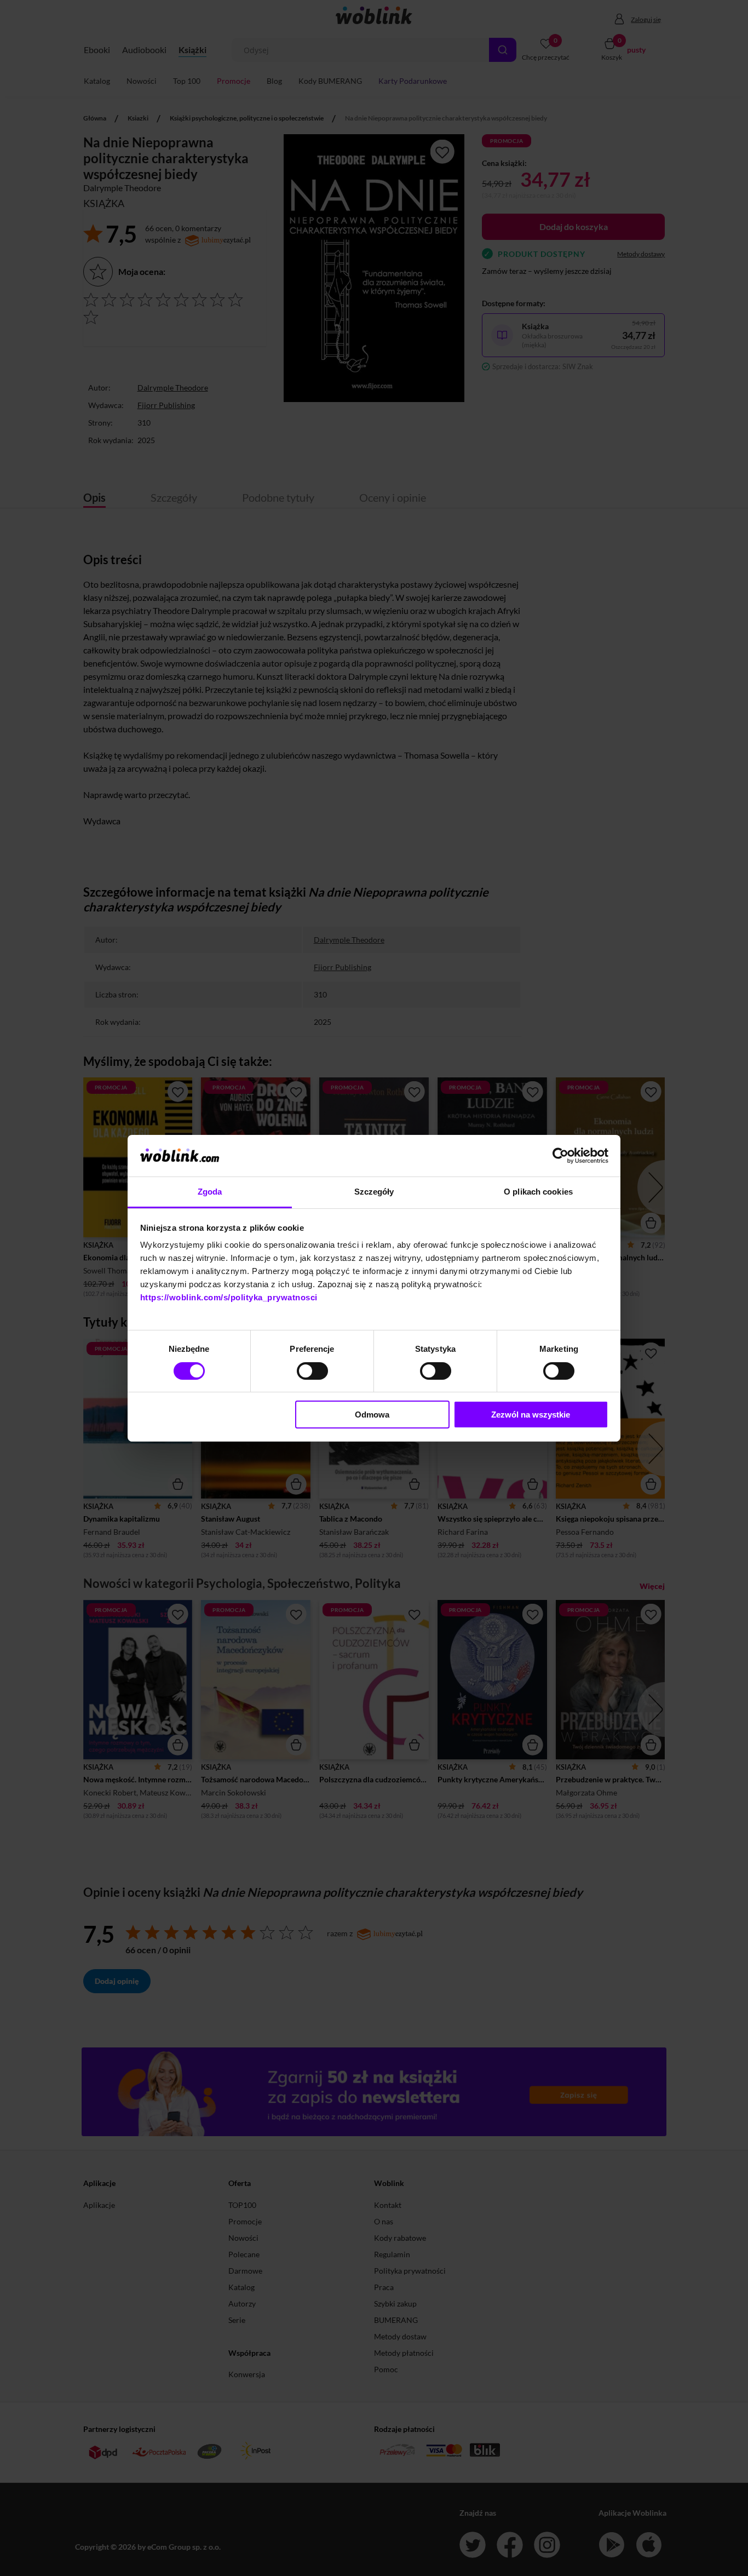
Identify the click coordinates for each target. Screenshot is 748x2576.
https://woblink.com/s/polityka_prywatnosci (229, 1297)
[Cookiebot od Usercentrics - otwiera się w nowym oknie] (560, 1156)
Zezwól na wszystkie (531, 1415)
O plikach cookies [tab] (538, 1192)
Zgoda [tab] (210, 1192)
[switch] (312, 1371)
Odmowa (372, 1415)
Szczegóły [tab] (374, 1192)
